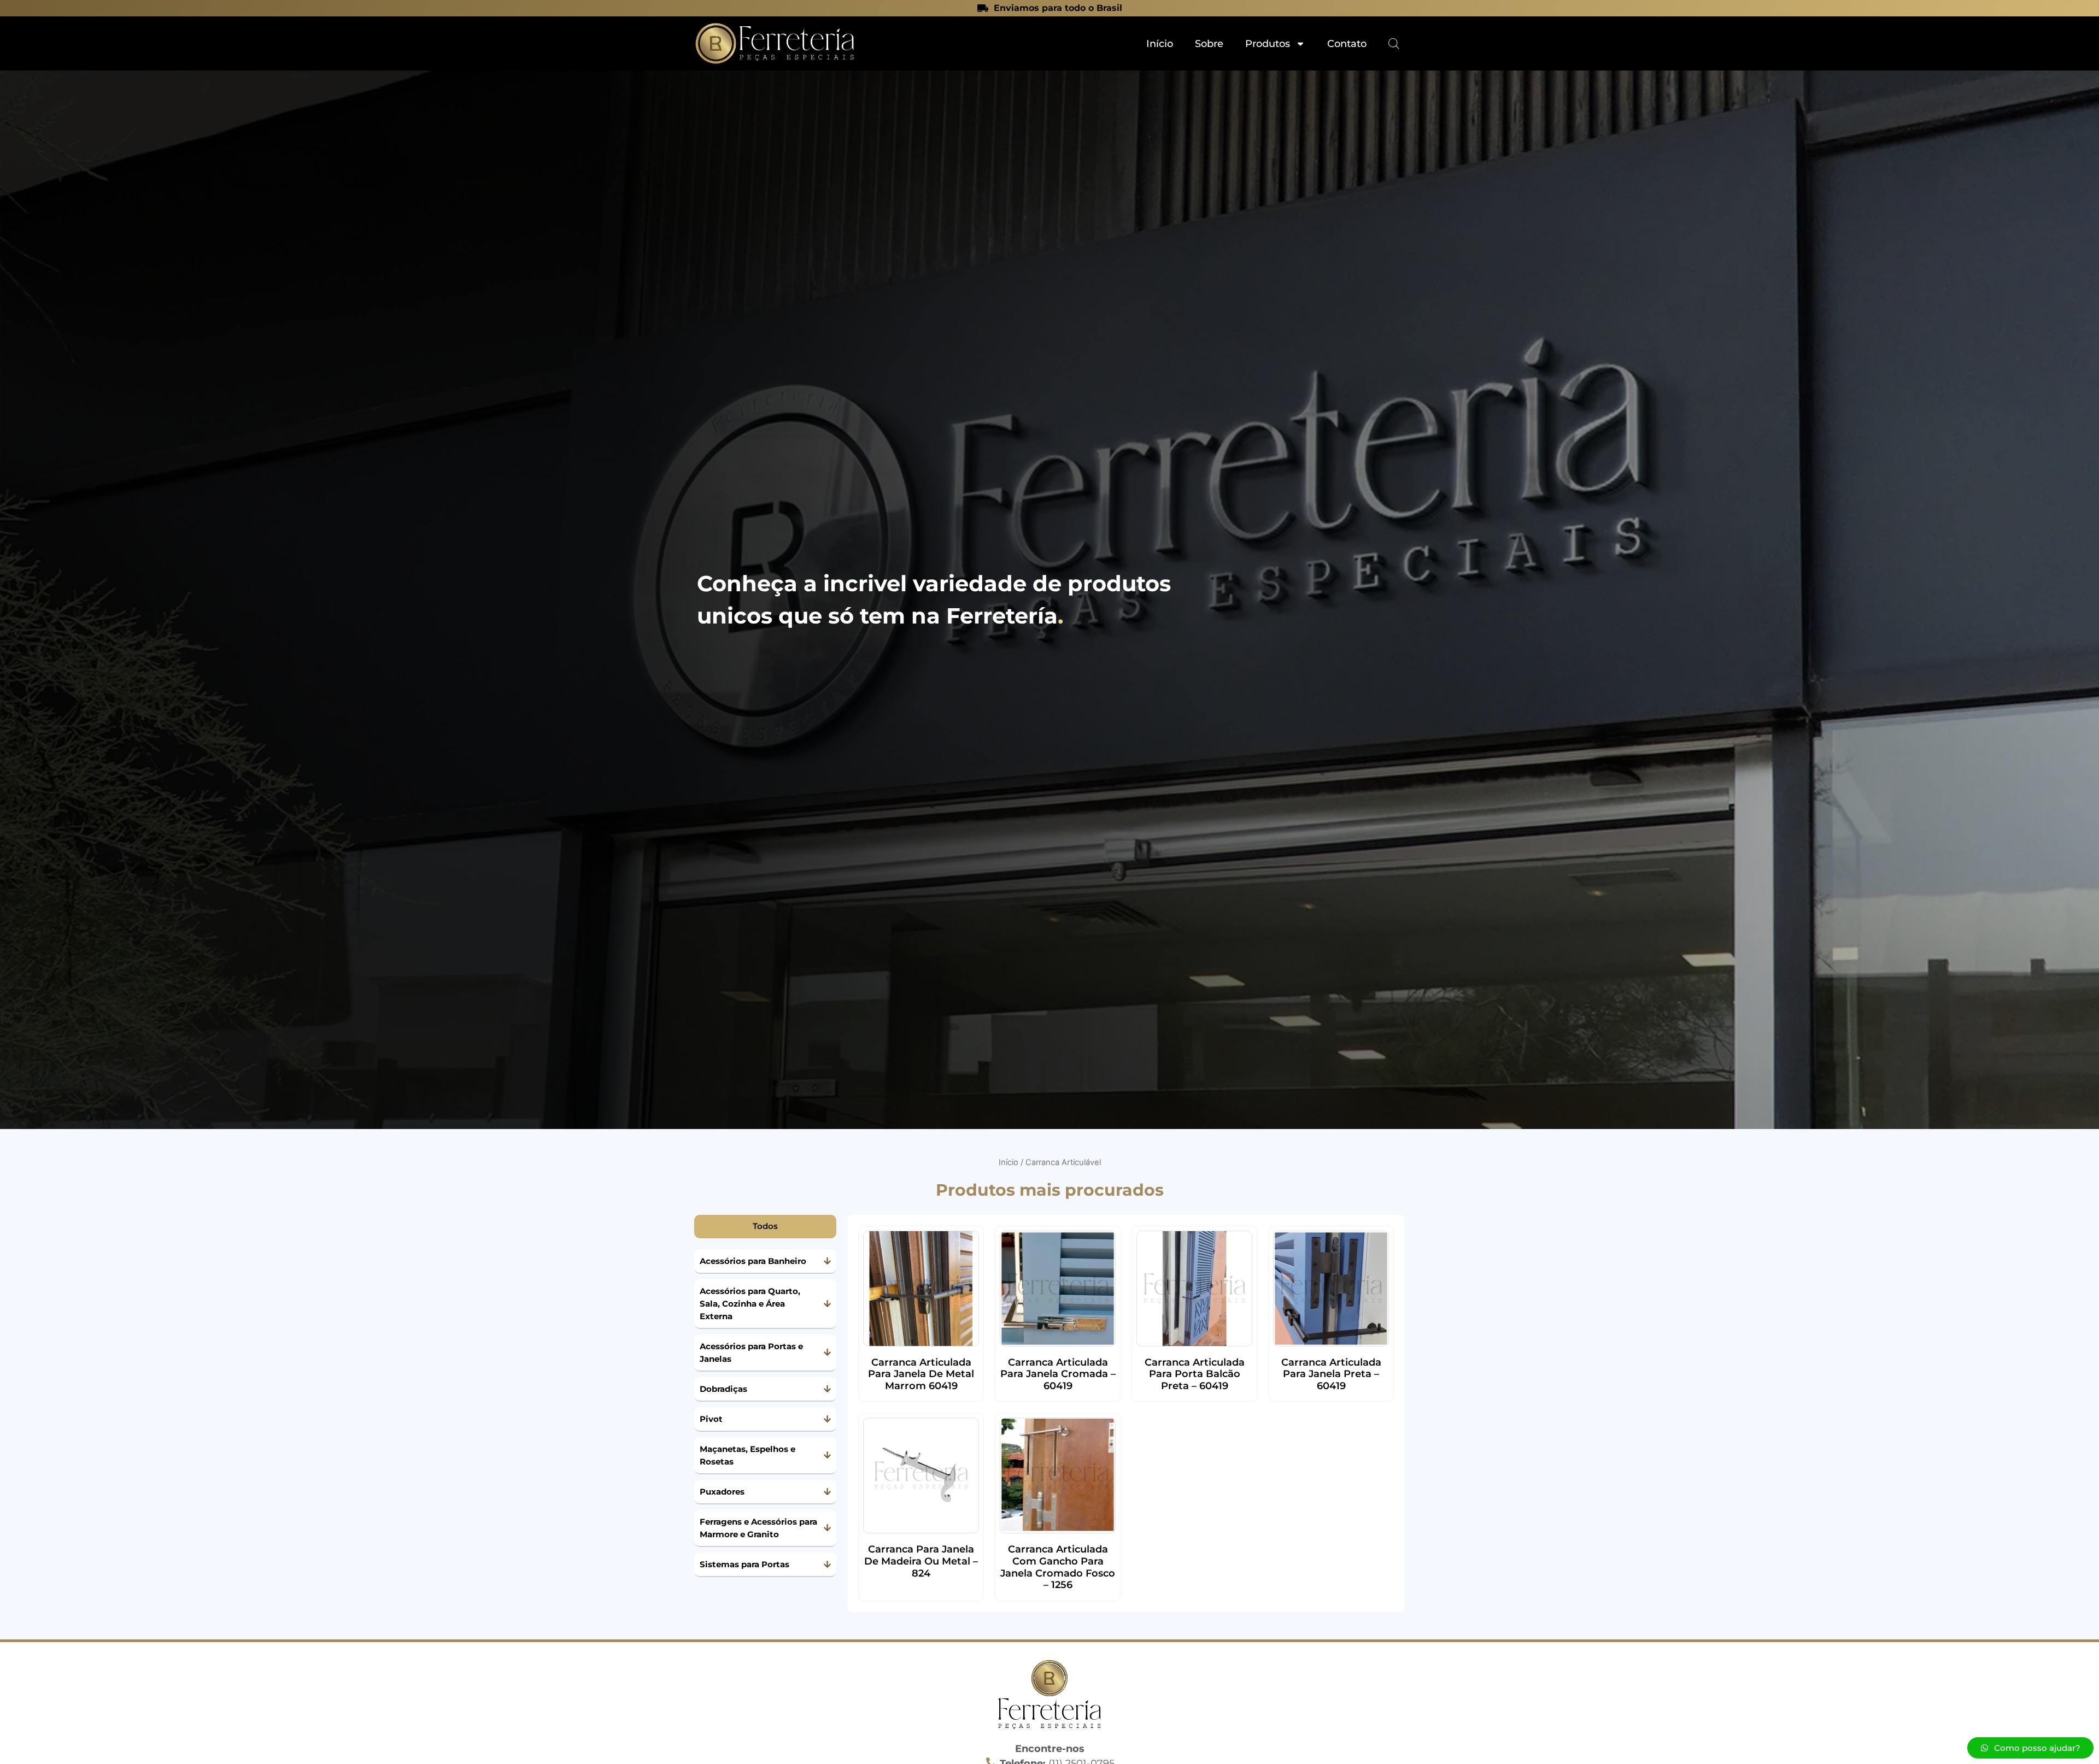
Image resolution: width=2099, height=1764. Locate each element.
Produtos (1268, 44)
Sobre (1209, 44)
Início (1160, 44)
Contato (1347, 44)
